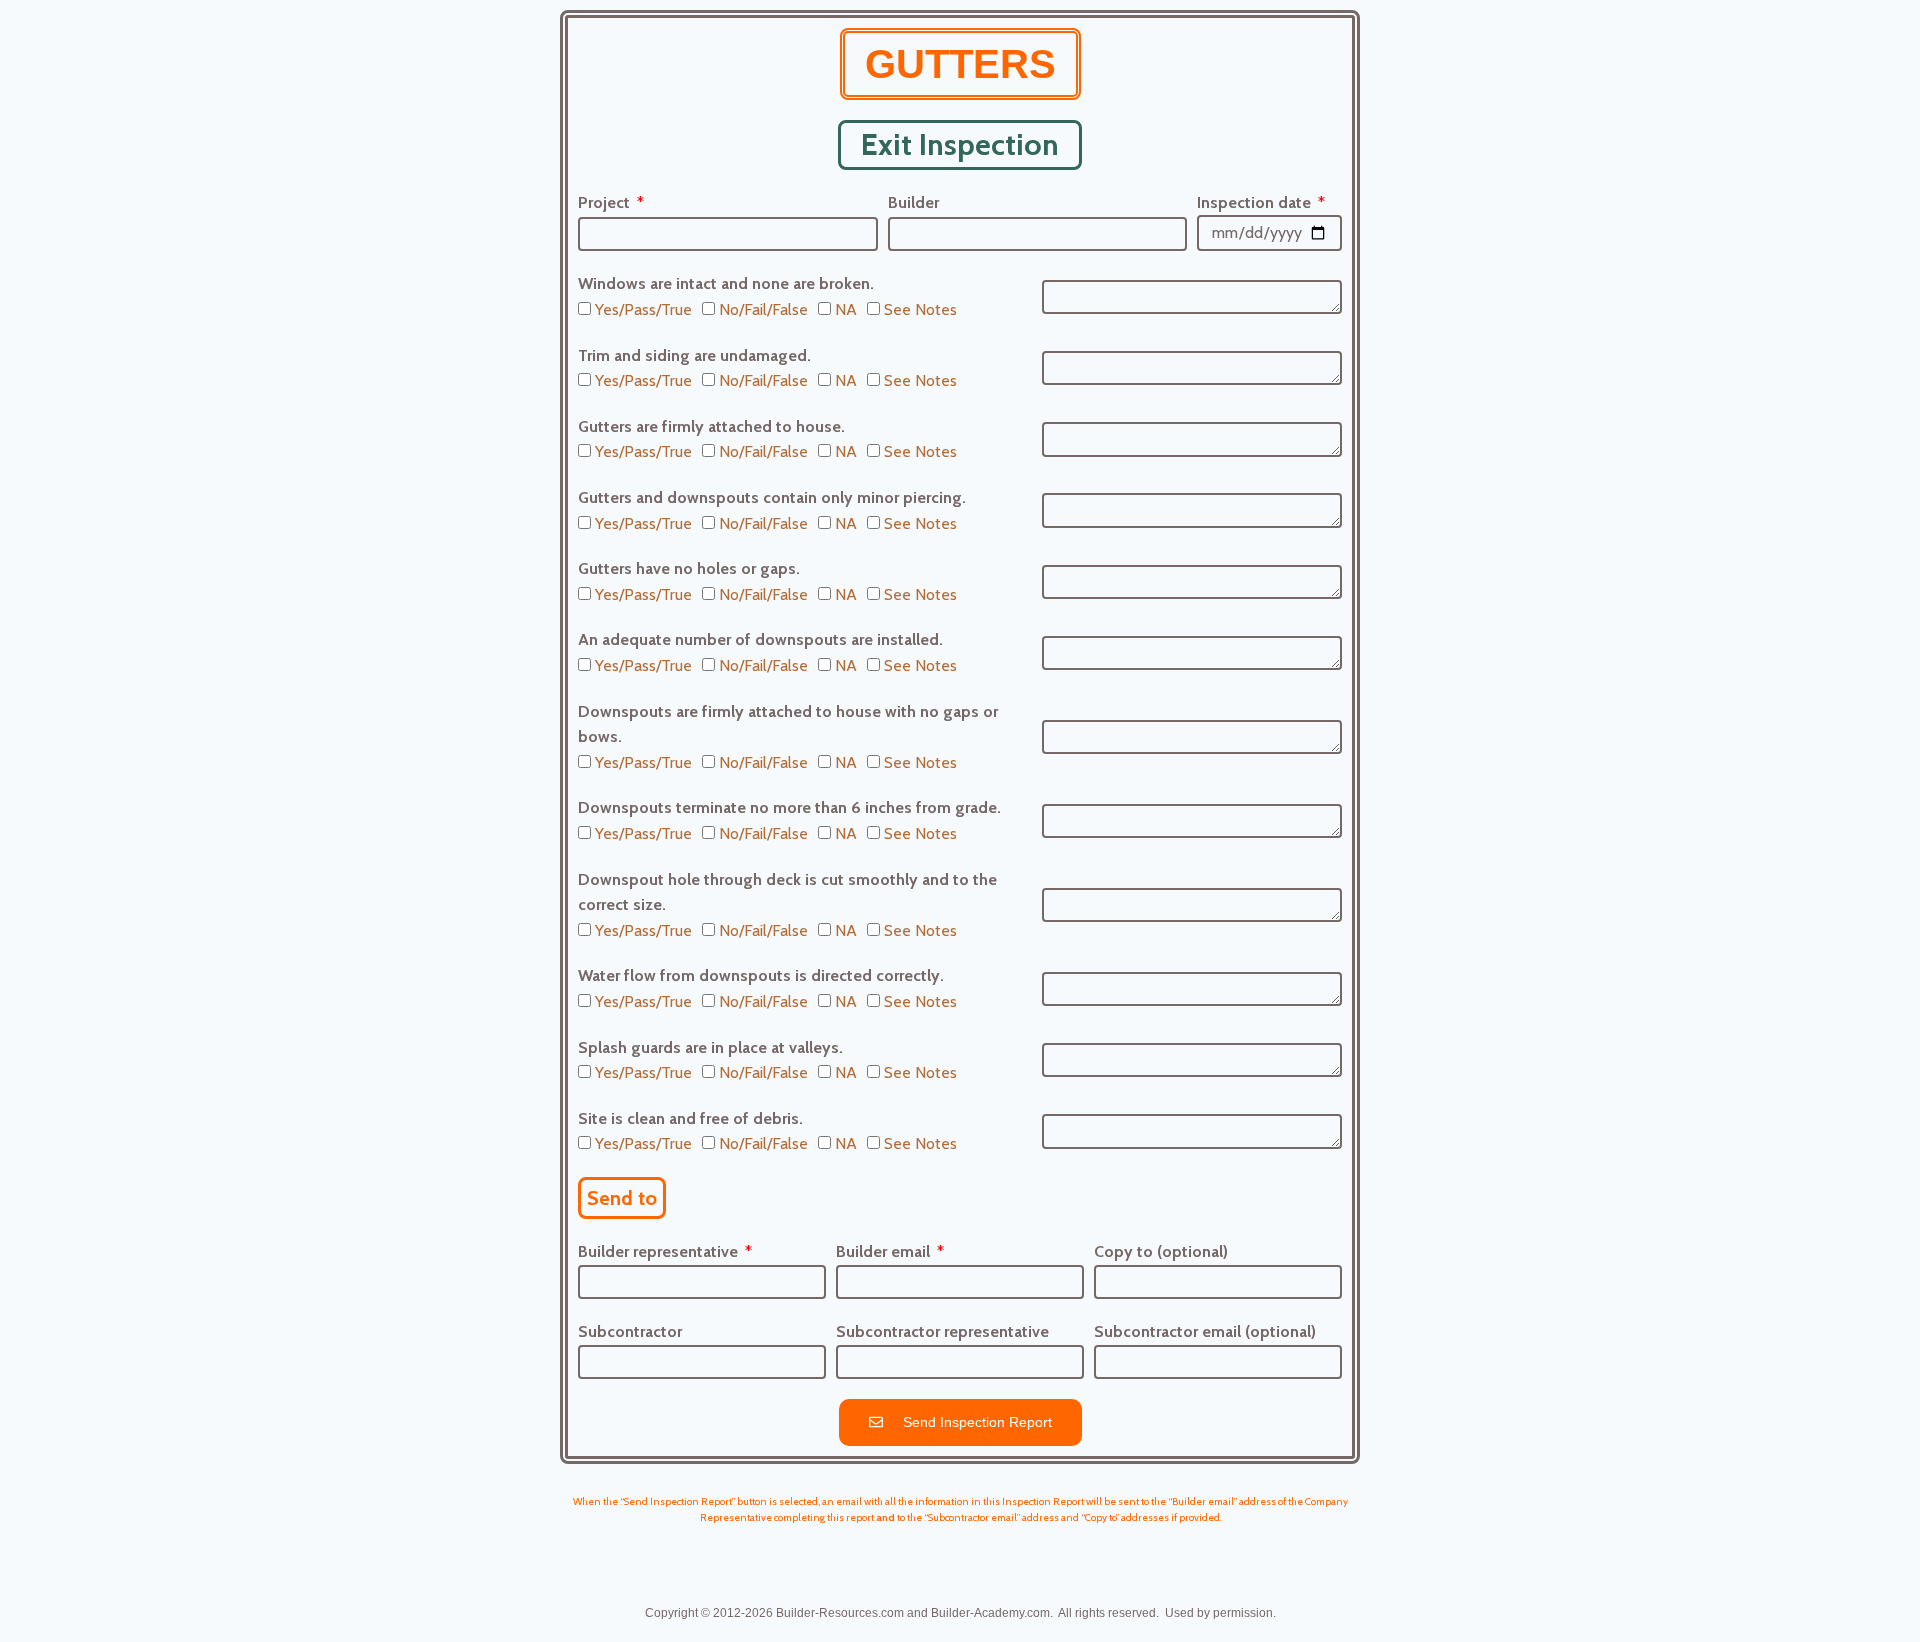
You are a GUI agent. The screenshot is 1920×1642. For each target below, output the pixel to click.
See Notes (920, 309)
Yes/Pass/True (643, 309)
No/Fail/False (763, 309)
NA (846, 309)
